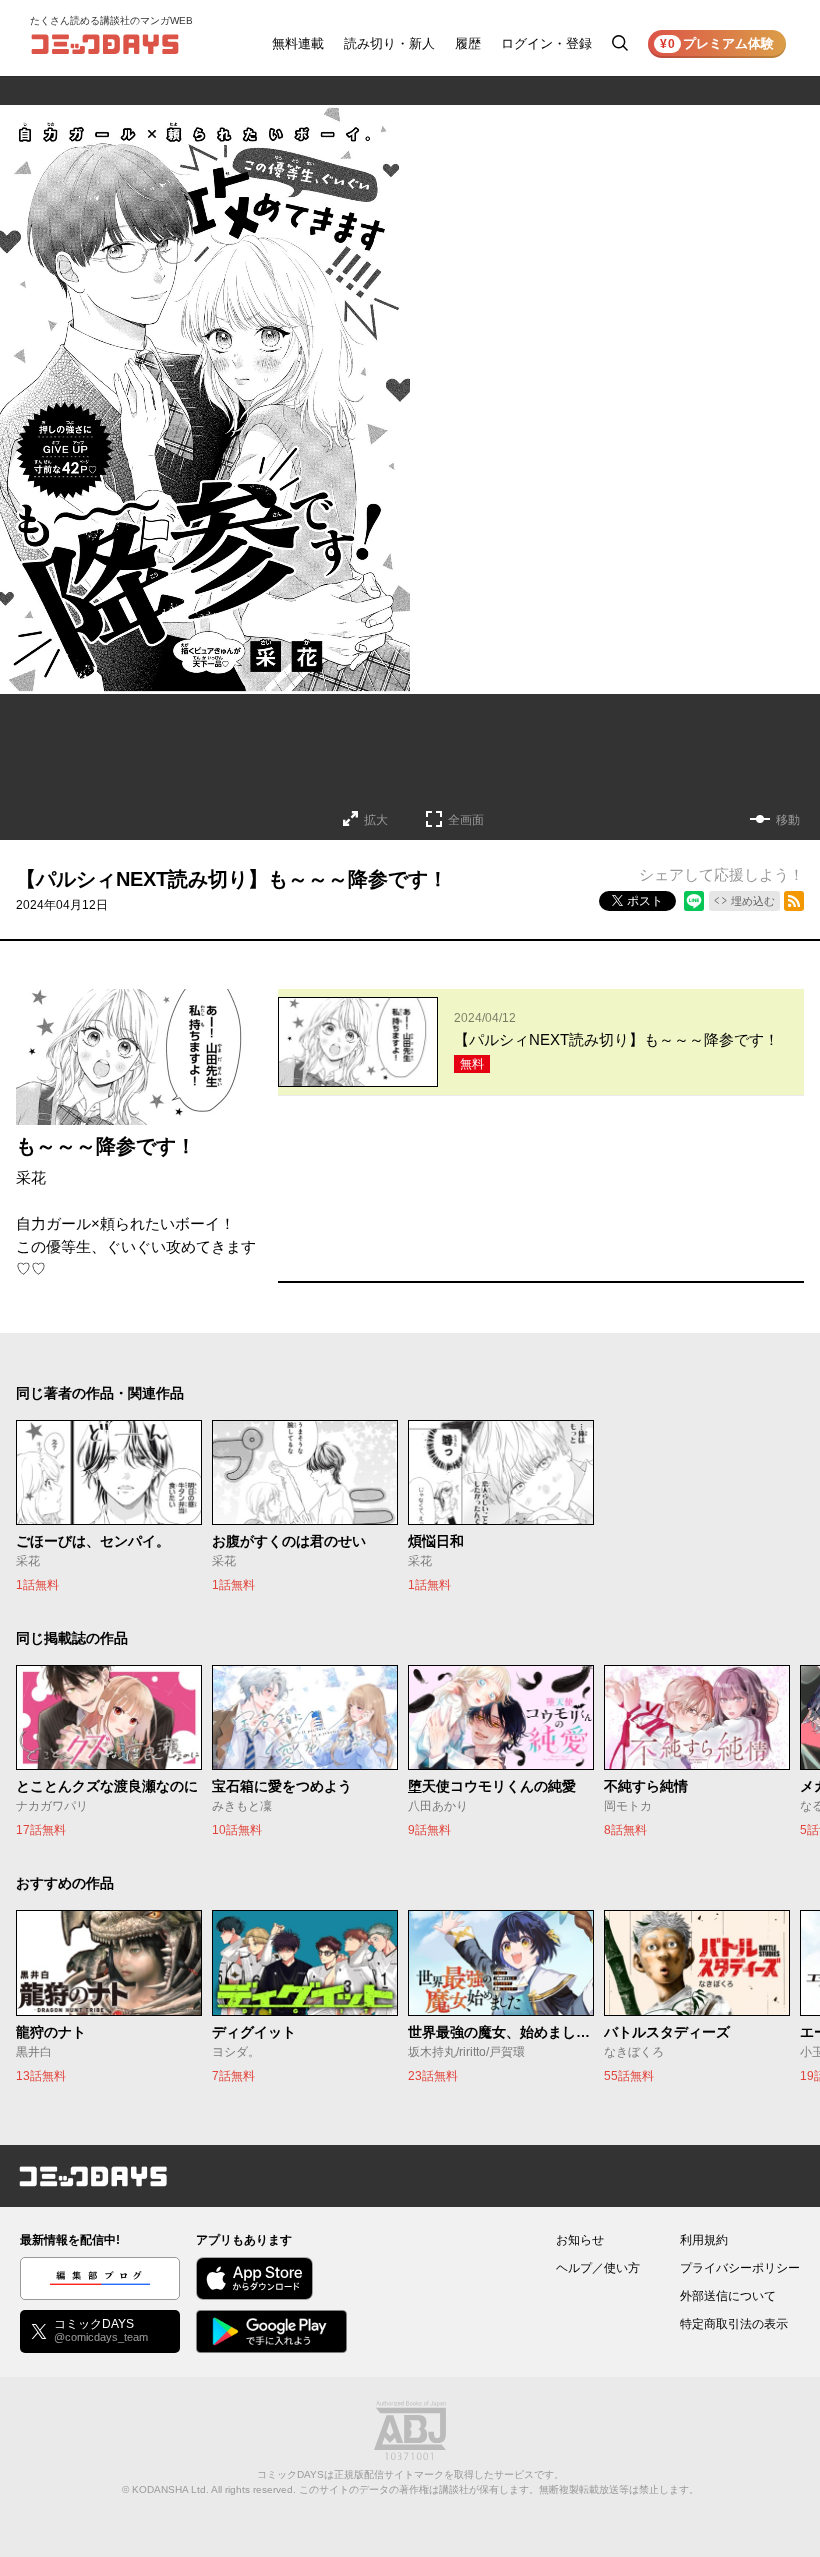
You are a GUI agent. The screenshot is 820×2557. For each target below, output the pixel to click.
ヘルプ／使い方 (598, 2268)
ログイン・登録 (546, 43)
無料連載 (298, 43)
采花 (31, 1177)
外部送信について (728, 2296)
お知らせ (580, 2240)
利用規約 (704, 2240)
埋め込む (753, 901)
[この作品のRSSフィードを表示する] (794, 901)
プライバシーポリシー (740, 2268)
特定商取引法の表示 (734, 2324)
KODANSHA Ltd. (170, 2489)
